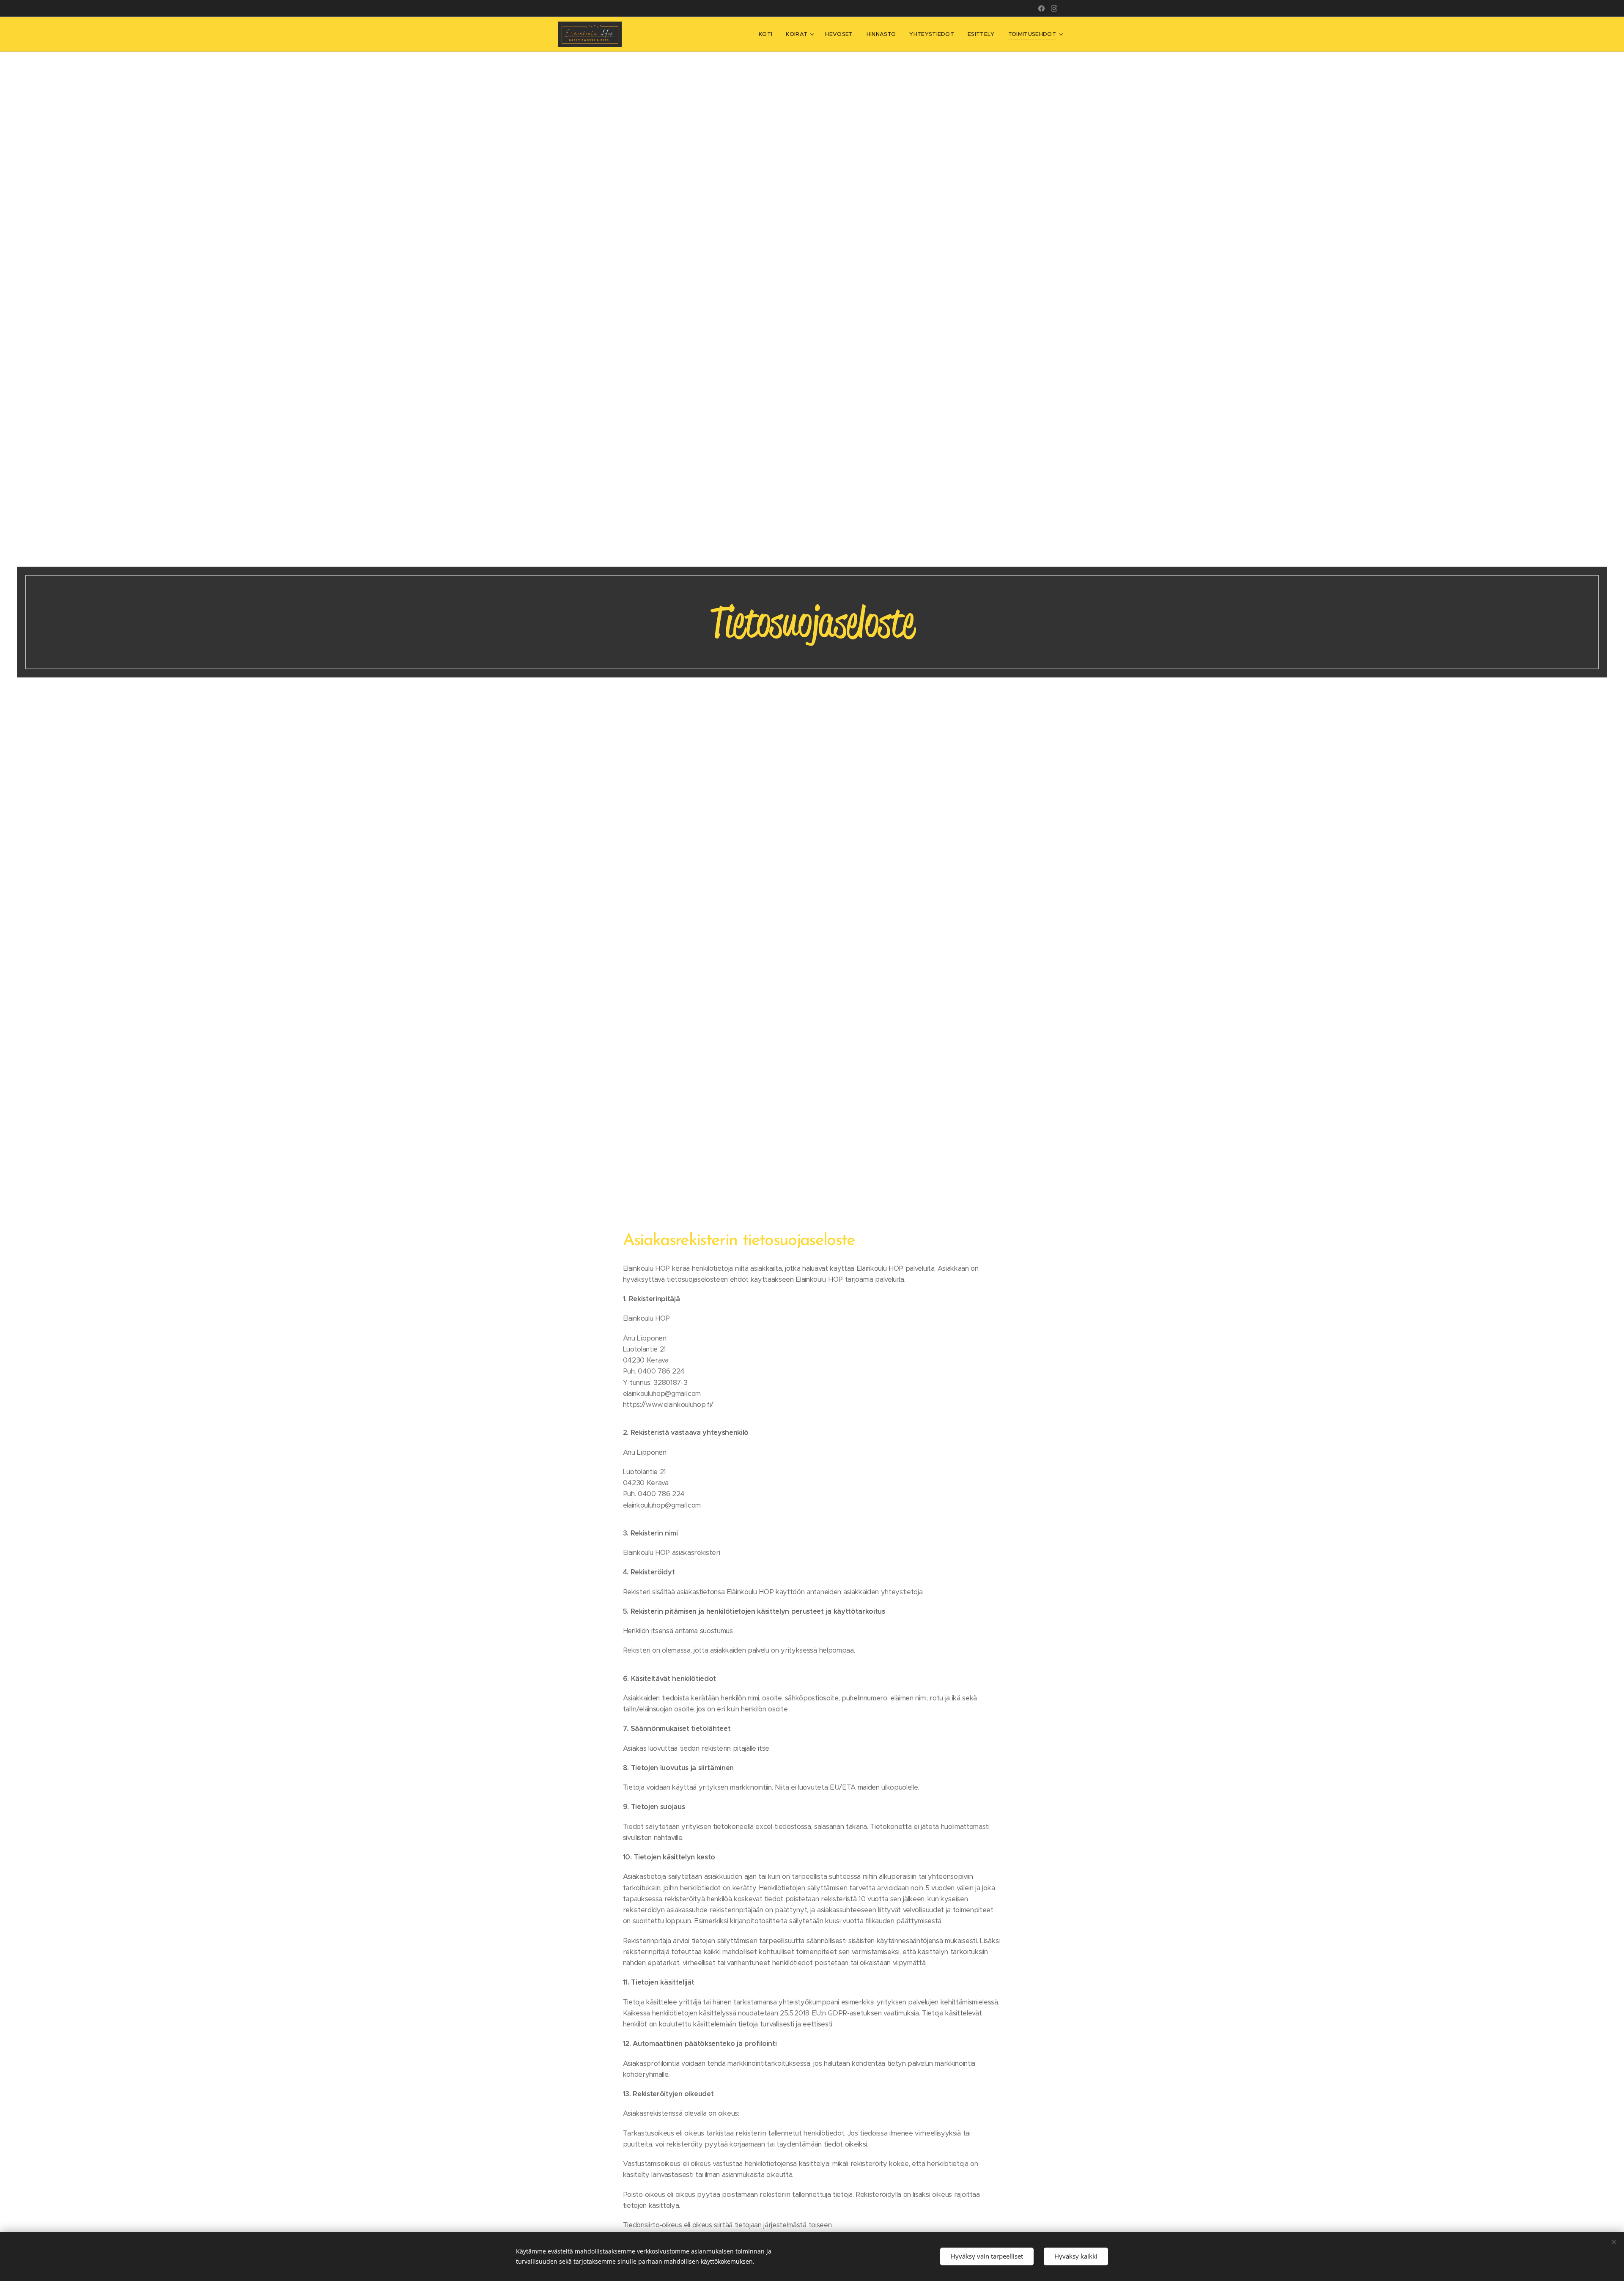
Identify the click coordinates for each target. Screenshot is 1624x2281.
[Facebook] (1041, 8)
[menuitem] (768, 34)
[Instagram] (1054, 8)
